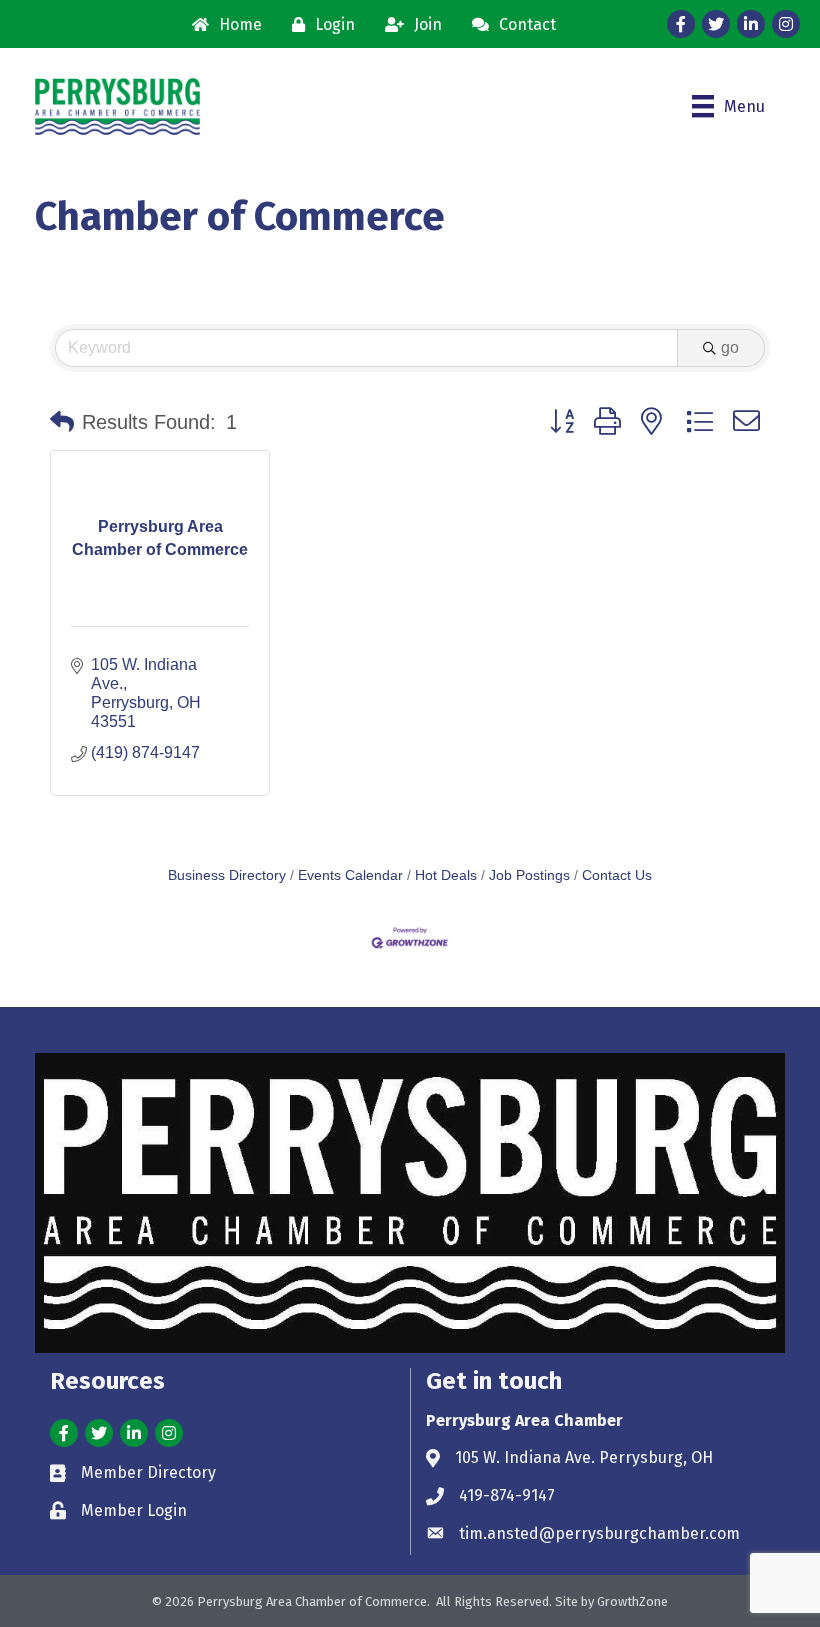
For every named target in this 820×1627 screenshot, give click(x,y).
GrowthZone (632, 1601)
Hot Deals (446, 875)
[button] (62, 422)
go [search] (730, 347)
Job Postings (529, 875)
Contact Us (617, 875)
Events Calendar (350, 875)
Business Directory (227, 875)
